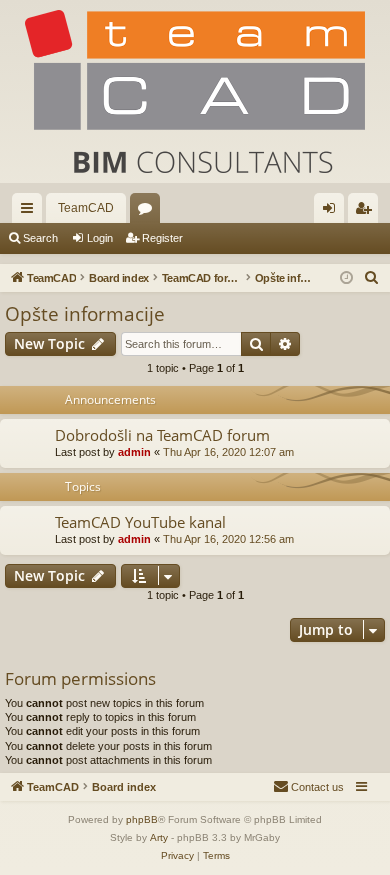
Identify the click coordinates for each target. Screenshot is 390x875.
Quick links (31, 212)
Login (100, 238)
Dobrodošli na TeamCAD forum (162, 435)
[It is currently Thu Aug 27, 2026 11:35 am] (346, 278)
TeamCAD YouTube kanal (140, 522)
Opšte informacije (85, 314)
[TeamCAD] (195, 91)
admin (134, 452)
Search (40, 238)
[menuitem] (372, 278)
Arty (159, 837)
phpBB (142, 819)
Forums (149, 212)
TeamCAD (86, 208)
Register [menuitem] (367, 212)
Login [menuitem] (333, 212)
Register (162, 238)
